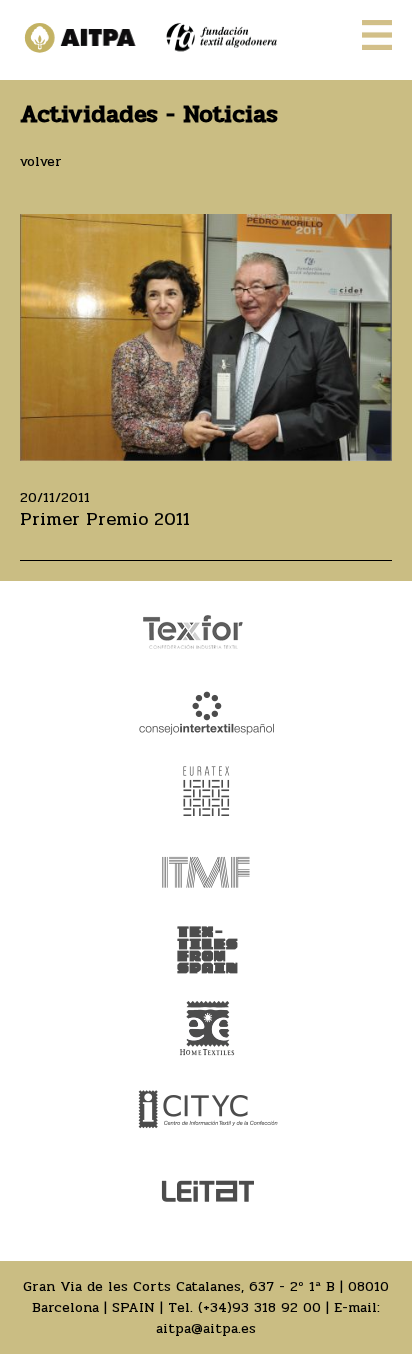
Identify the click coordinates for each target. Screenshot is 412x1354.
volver (41, 161)
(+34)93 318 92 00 (259, 1307)
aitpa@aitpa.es (206, 1328)
